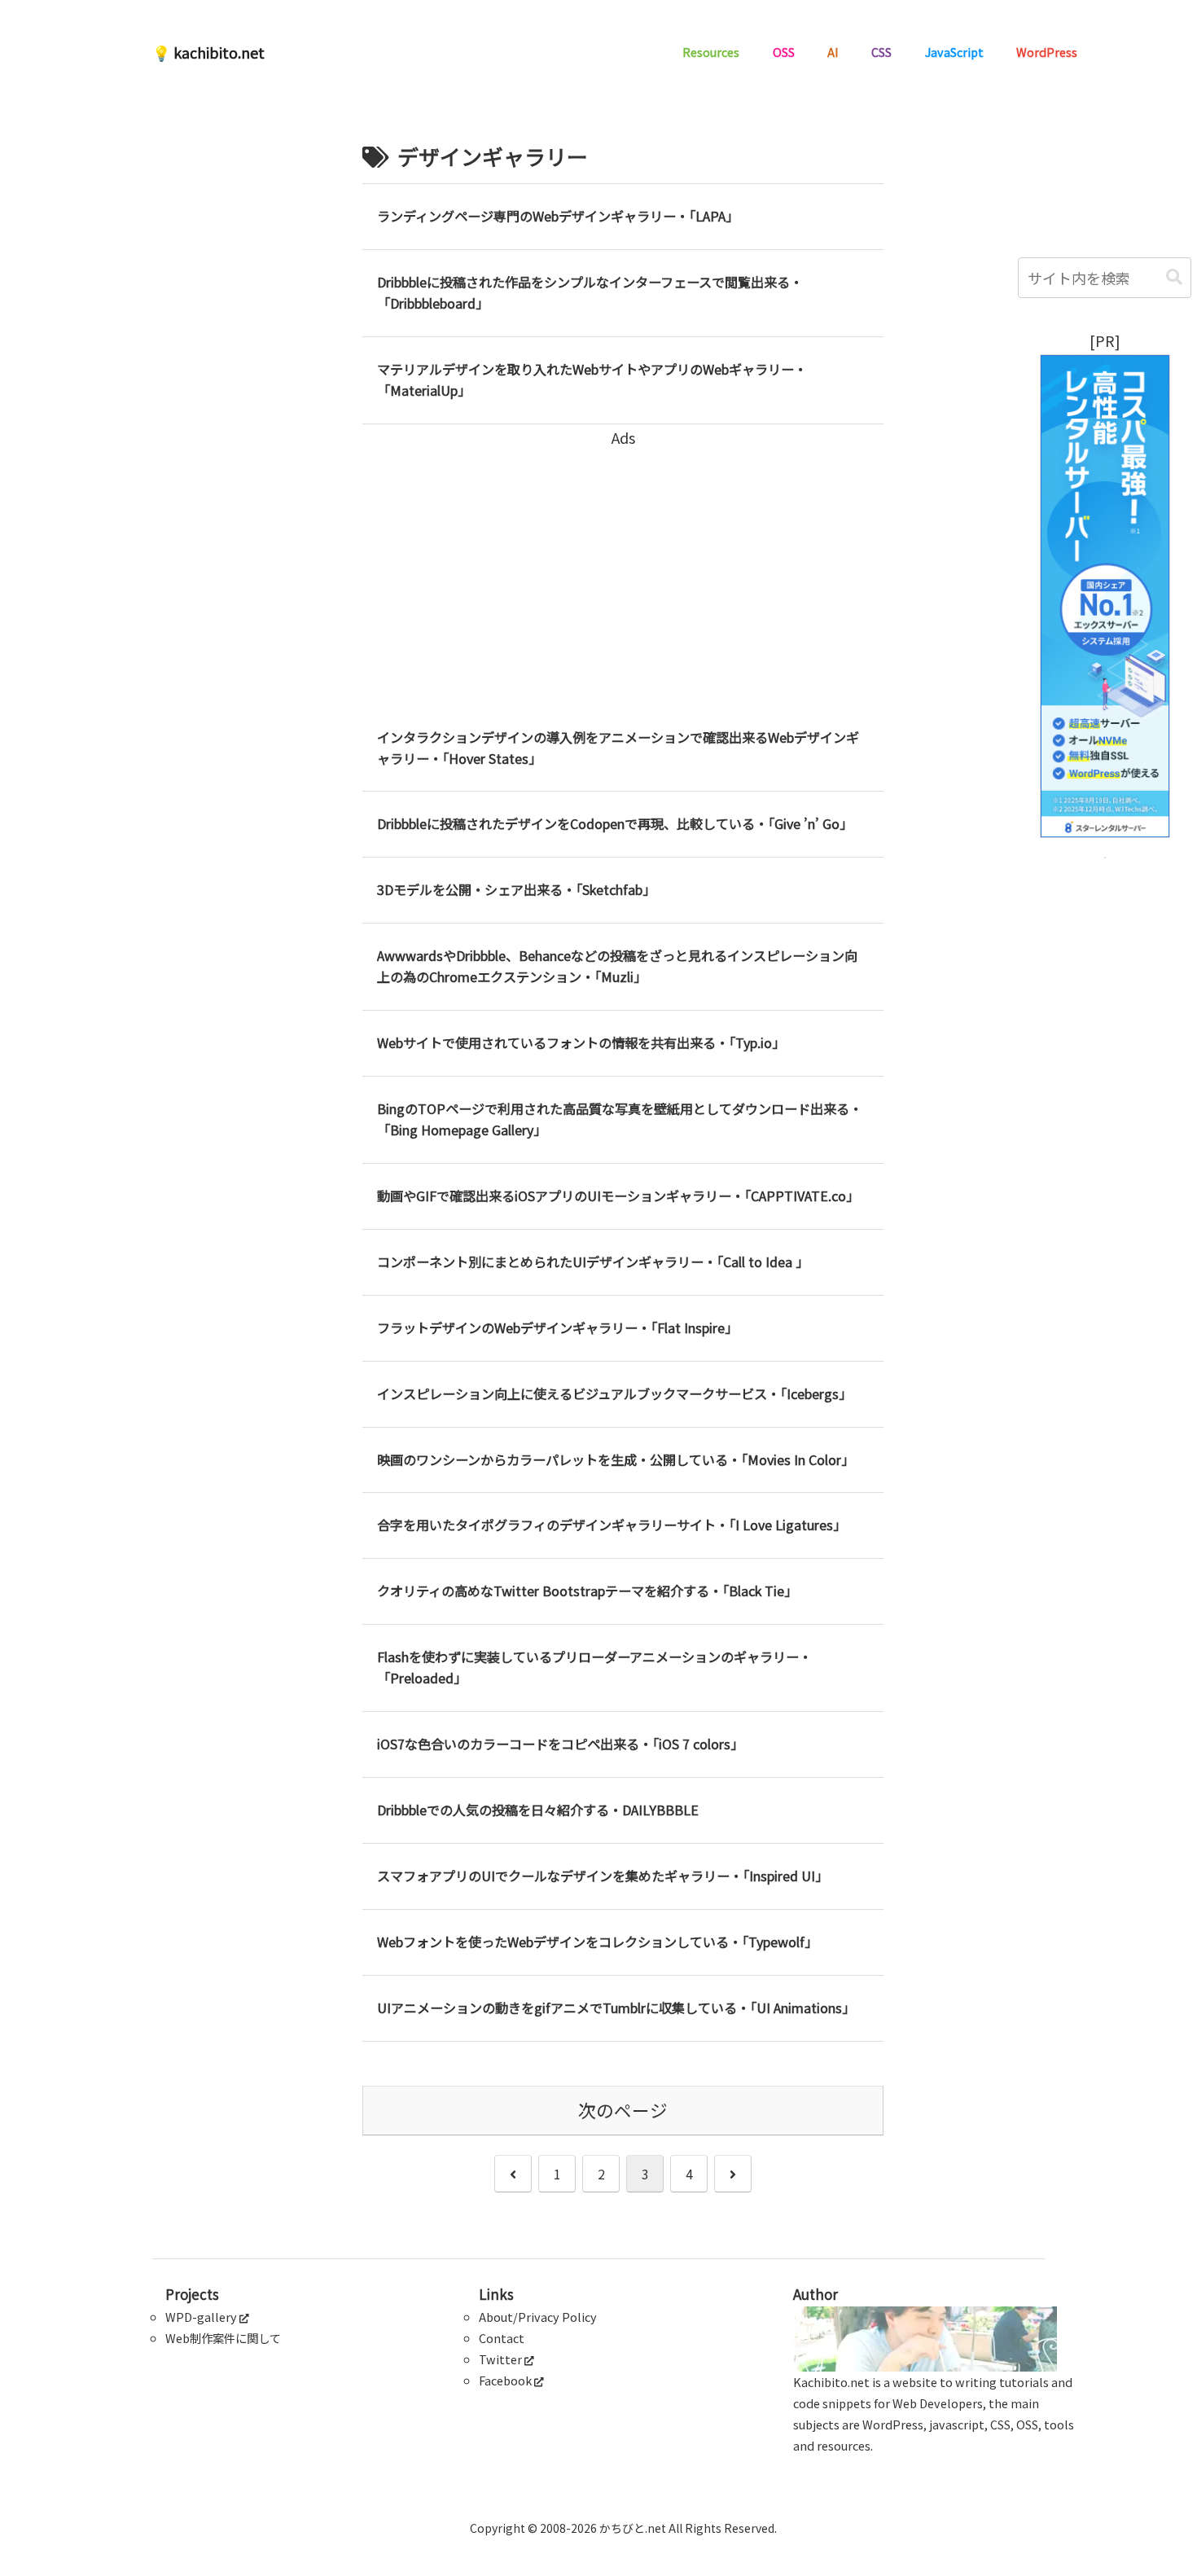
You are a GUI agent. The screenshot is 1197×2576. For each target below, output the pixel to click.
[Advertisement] (623, 564)
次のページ (623, 2110)
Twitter (500, 2359)
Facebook (505, 2380)
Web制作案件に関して (223, 2338)
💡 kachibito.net (208, 52)
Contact (502, 2338)
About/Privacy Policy (538, 2317)
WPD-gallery (201, 2317)
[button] (1174, 277)
